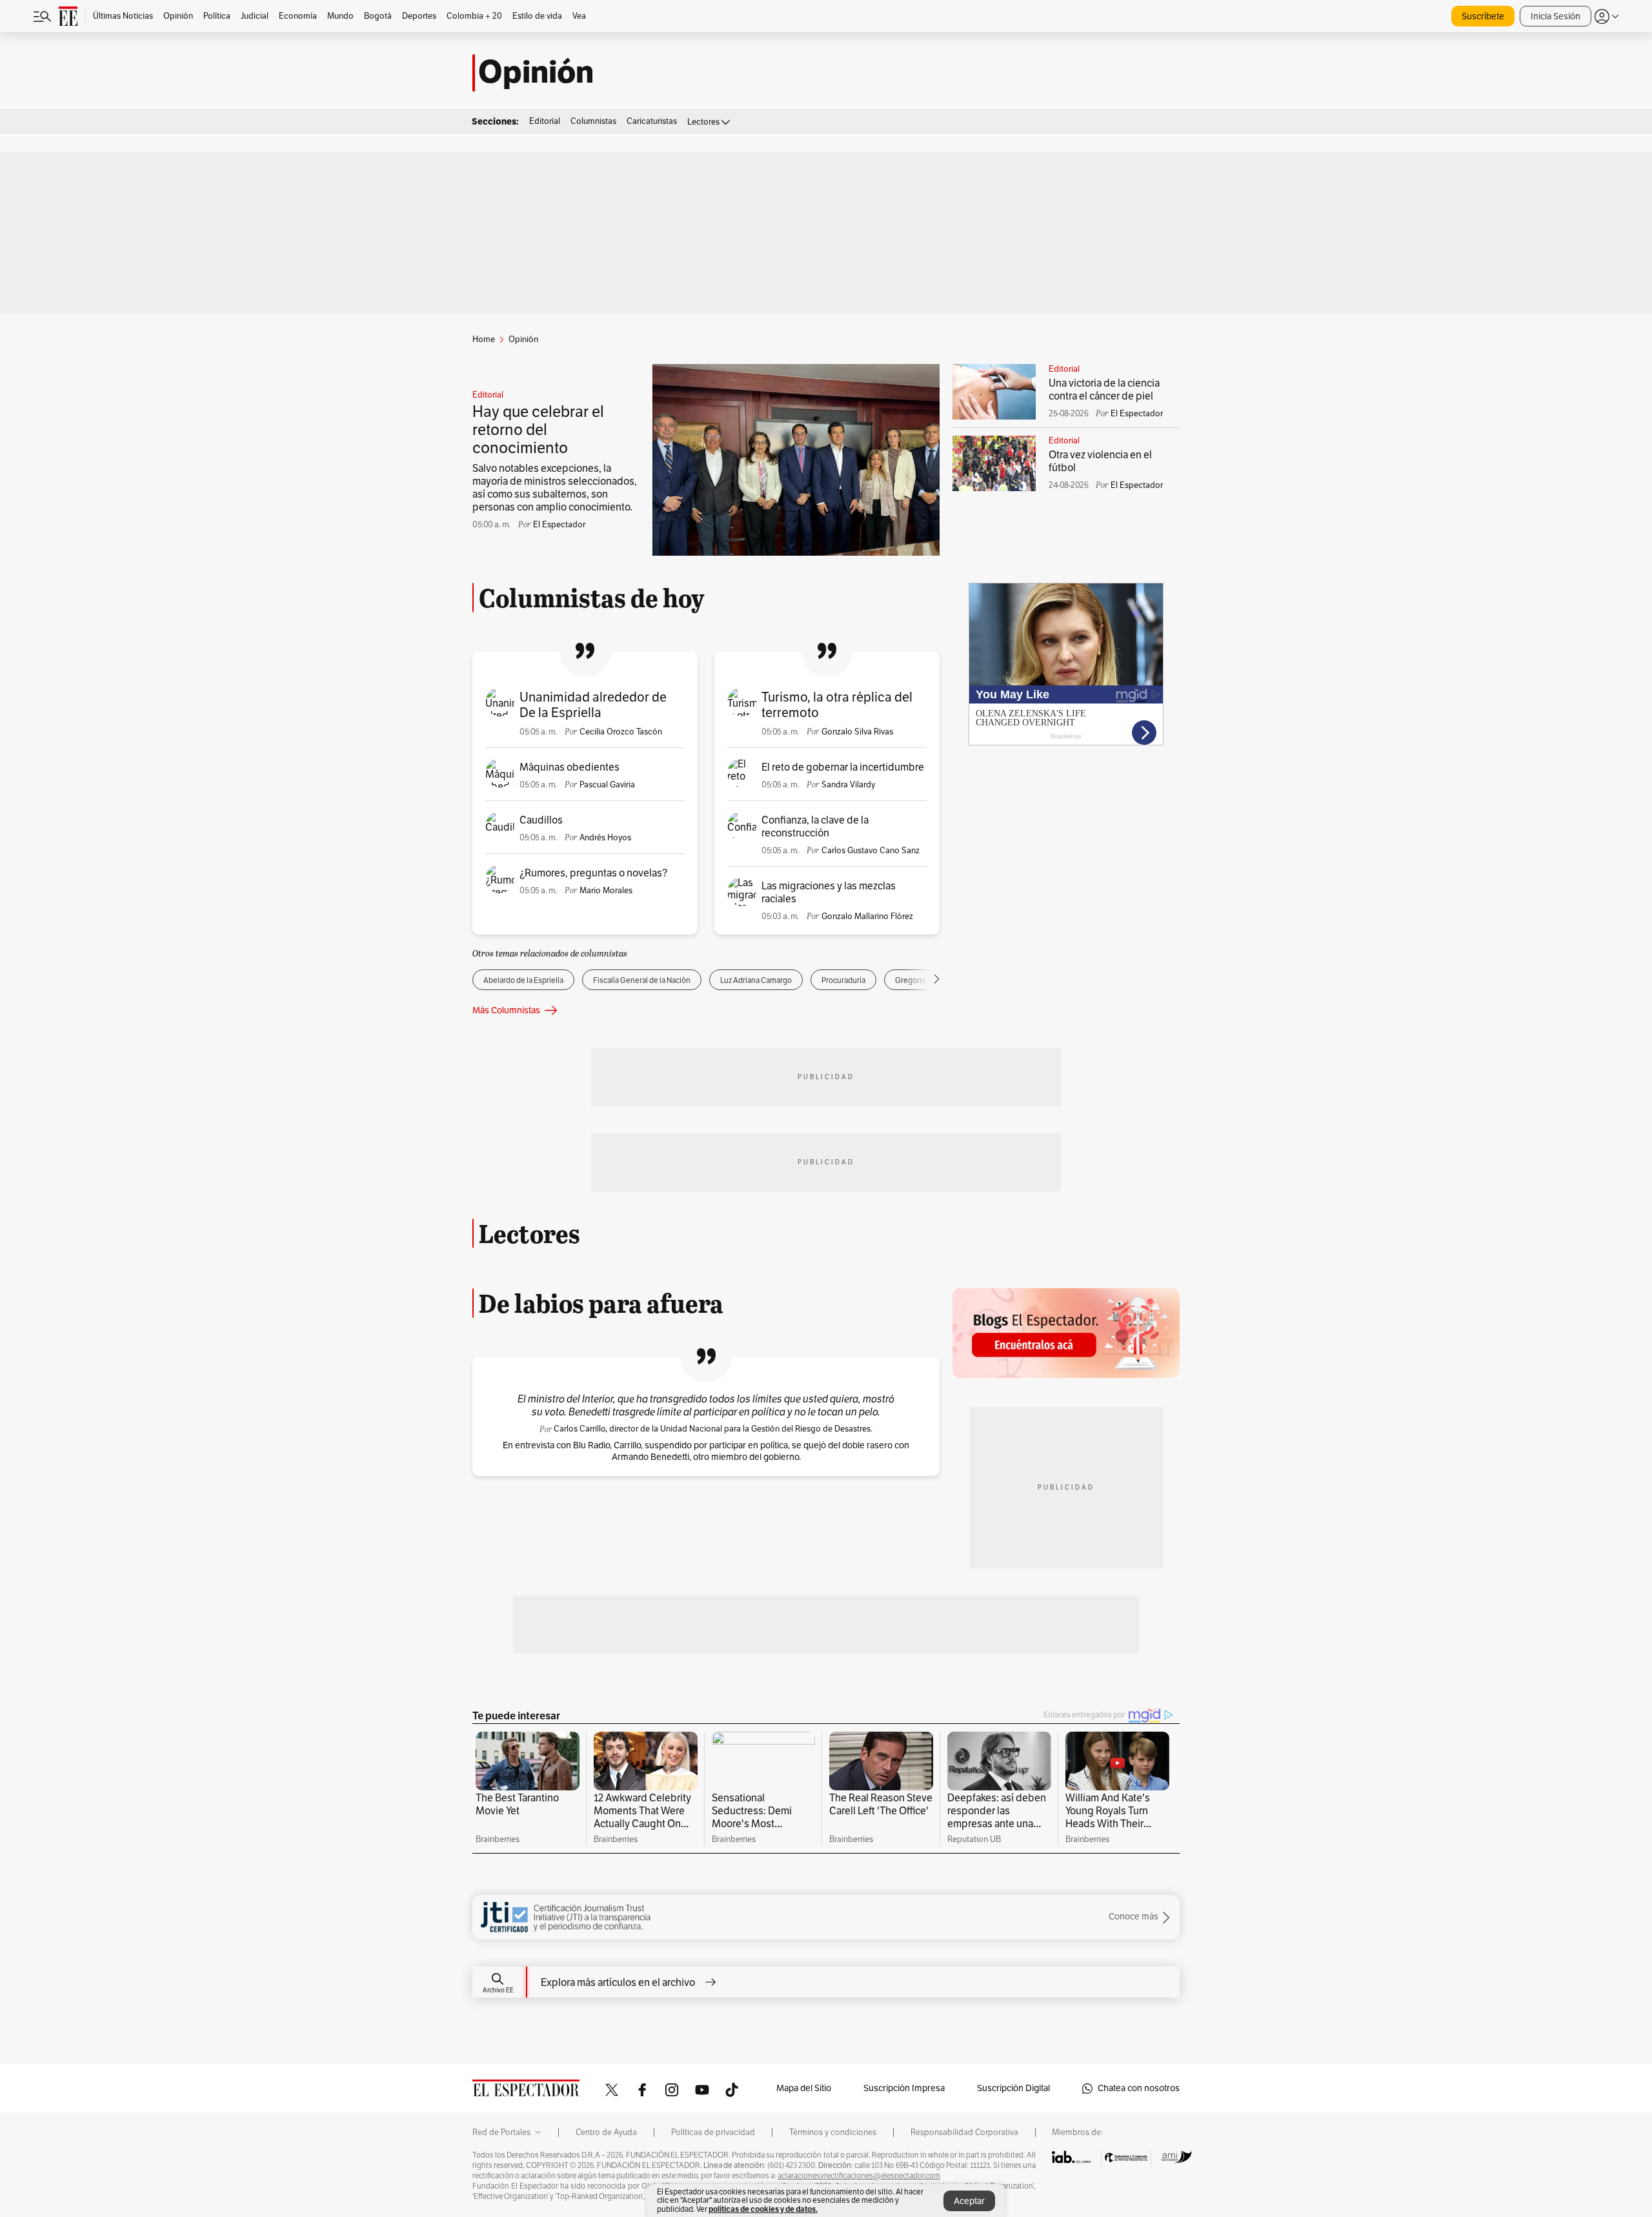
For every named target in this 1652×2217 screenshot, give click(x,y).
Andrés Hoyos (605, 838)
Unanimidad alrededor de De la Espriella (593, 705)
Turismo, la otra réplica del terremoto (837, 705)
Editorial (488, 395)
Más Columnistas (506, 1010)
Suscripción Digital (1013, 2088)
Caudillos (541, 820)
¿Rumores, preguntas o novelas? (593, 873)
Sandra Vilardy (848, 785)
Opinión (536, 73)
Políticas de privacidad (713, 2132)
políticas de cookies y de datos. (763, 2209)
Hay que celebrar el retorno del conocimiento (538, 430)
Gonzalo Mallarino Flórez (867, 916)
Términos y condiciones (833, 2132)
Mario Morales (606, 891)
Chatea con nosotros (1139, 2088)
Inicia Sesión (1556, 16)
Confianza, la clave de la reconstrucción (815, 827)
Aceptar (969, 2201)
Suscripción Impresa (904, 2088)
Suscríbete (1483, 16)
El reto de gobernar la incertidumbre (843, 767)
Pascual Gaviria (607, 785)
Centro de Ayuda (606, 2132)
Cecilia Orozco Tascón (621, 732)
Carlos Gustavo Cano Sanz (871, 851)
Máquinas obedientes (569, 767)
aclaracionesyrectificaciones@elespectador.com (859, 2176)
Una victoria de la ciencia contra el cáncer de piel (1104, 390)
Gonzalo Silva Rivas (857, 732)
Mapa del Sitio (804, 2088)
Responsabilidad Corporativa (964, 2132)
